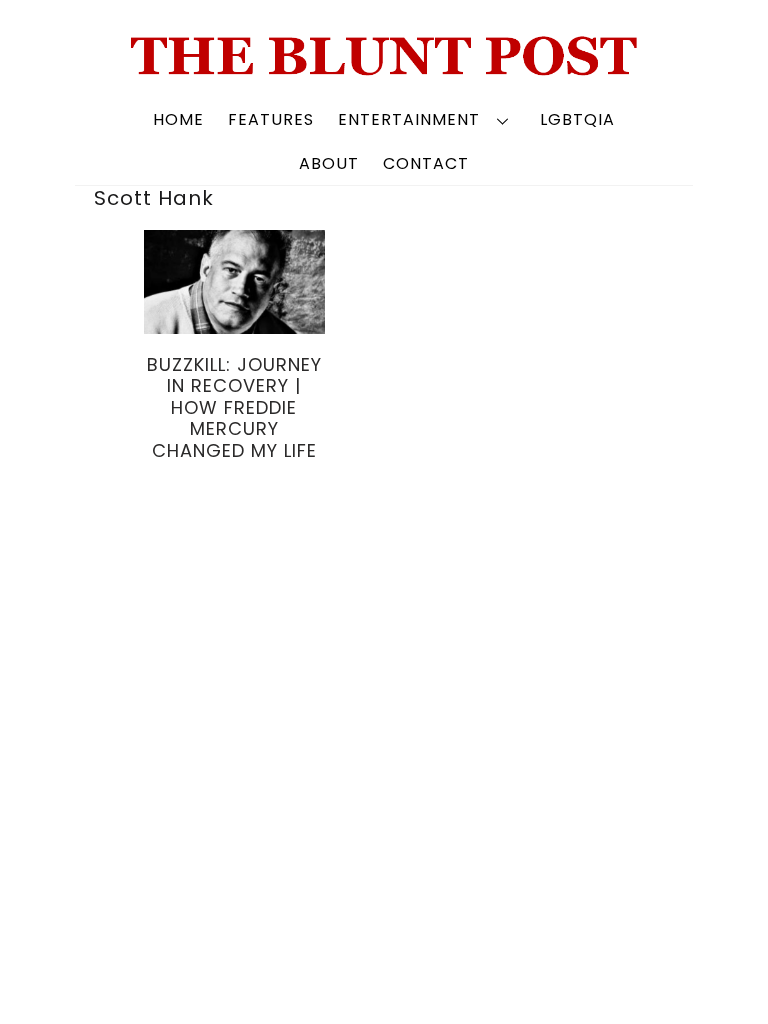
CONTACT (426, 163)
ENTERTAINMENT (409, 119)
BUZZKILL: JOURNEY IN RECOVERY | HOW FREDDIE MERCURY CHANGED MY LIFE (234, 407)
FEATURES (271, 119)
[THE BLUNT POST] (384, 67)
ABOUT (329, 163)
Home (178, 119)
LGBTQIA (577, 119)
